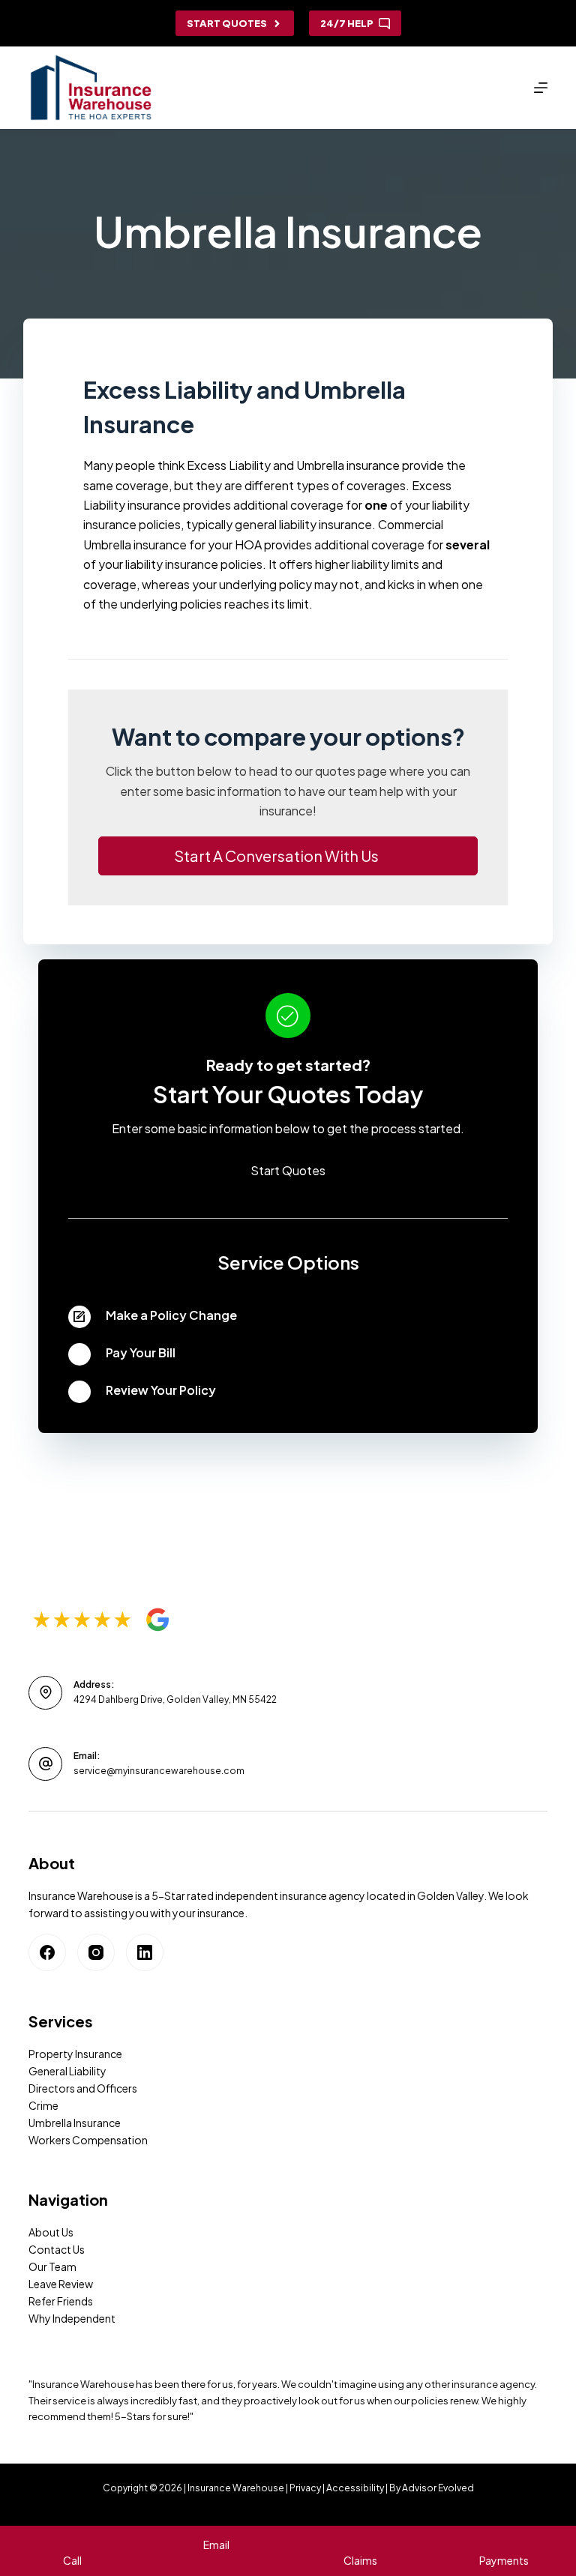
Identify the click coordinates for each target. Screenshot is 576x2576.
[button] (288, 856)
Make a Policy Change (171, 1315)
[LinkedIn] (145, 1952)
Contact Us (57, 2249)
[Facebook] (47, 1952)
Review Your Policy (161, 1390)
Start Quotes (227, 23)
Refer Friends (61, 2301)
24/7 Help (347, 23)
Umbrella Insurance (75, 2123)
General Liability (67, 2071)
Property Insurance (75, 2054)
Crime (43, 2105)
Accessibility (355, 2488)
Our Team (52, 2266)
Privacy (305, 2488)
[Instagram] (96, 1952)
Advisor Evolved (438, 2488)
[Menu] (541, 88)
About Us (51, 2232)
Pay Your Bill (141, 1352)
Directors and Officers (83, 2088)
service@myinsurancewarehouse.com (159, 1771)
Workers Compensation (88, 2140)
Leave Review (61, 2284)
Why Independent (72, 2318)
